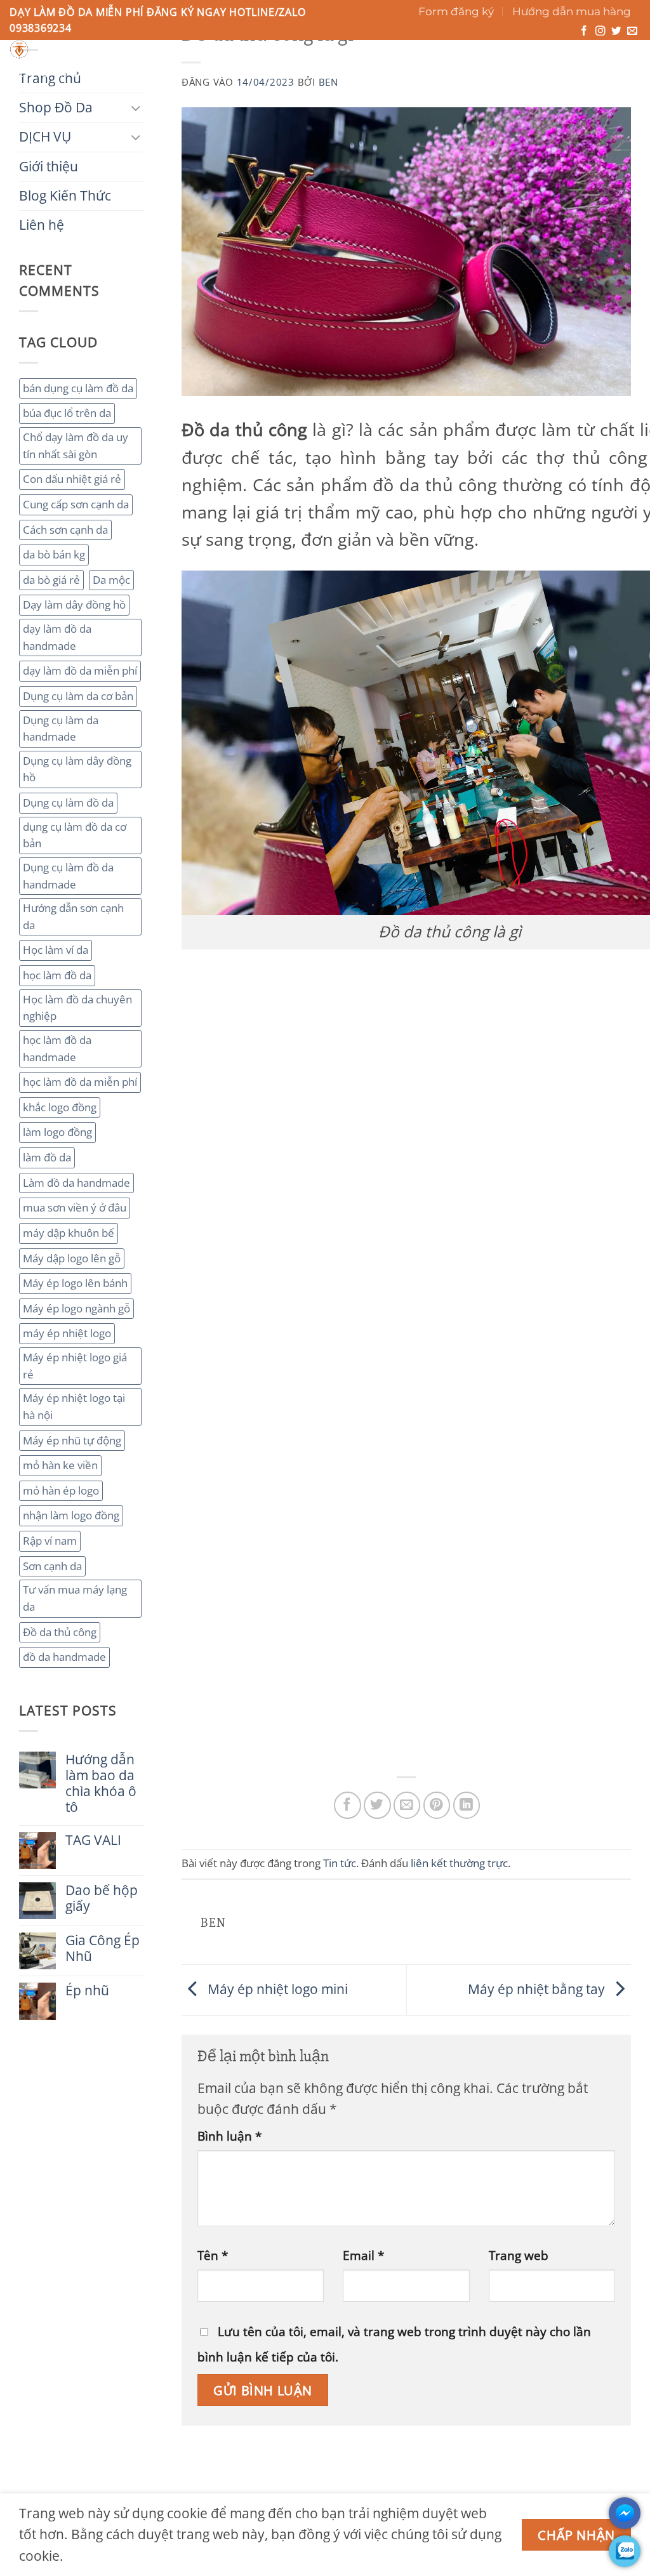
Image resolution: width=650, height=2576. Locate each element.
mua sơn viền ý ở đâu (75, 1207)
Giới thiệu (274, 73)
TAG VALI (93, 1840)
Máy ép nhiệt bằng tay (538, 1988)
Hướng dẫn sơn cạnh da (73, 916)
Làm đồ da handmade (76, 1183)
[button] (584, 61)
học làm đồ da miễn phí (80, 1082)
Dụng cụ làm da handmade (61, 729)
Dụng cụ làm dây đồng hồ (77, 769)
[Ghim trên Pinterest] (437, 1805)
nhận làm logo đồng (71, 1515)
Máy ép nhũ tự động (72, 1440)
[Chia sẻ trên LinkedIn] (467, 1805)
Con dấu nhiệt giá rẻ (72, 479)
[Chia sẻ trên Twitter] (377, 1805)
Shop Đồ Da (123, 73)
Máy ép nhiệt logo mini (276, 1988)
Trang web (519, 2255)
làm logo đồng (57, 1132)
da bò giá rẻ (51, 580)
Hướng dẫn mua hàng (572, 11)
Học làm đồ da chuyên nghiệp (77, 1008)
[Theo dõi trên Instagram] (600, 31)
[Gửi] (439, 54)
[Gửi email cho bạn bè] (407, 1805)
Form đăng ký (456, 11)
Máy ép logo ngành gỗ (76, 1308)
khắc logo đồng (60, 1107)
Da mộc (111, 580)
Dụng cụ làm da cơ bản (78, 696)
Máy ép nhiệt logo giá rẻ (75, 1366)
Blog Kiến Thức (362, 73)
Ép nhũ (87, 1991)
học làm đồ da (57, 975)
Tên (213, 2255)
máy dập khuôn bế (69, 1233)
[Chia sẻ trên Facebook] (348, 1805)
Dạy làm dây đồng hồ (74, 604)
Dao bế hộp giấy (102, 1898)
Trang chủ (43, 73)
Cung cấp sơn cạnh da (76, 504)
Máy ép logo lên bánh (75, 1283)
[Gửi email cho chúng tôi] (632, 31)
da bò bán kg (54, 554)
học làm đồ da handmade (57, 1048)
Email (363, 2255)
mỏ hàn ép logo (61, 1490)
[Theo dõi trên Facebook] (584, 31)
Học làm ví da (56, 950)
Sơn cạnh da (52, 1566)
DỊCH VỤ (201, 73)
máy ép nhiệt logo (67, 1333)
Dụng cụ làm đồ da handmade (68, 876)
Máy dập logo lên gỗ (72, 1258)
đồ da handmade (64, 1657)
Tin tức (340, 1863)
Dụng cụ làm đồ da (68, 803)
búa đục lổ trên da (67, 413)
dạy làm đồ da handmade (57, 637)
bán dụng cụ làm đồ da (78, 388)
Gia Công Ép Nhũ (103, 1948)
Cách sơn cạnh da (65, 530)
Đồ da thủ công (60, 1632)
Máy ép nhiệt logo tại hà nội (74, 1406)
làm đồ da (47, 1157)
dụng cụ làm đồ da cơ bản (75, 835)
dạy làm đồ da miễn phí (80, 670)
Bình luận (229, 2136)
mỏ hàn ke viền (60, 1465)
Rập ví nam (50, 1541)
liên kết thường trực (459, 1863)
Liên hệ (443, 73)
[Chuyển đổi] (136, 108)
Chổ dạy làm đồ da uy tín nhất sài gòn (76, 446)
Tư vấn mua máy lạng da (75, 1598)
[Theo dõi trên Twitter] (616, 31)
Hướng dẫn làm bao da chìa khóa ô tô (101, 1783)
